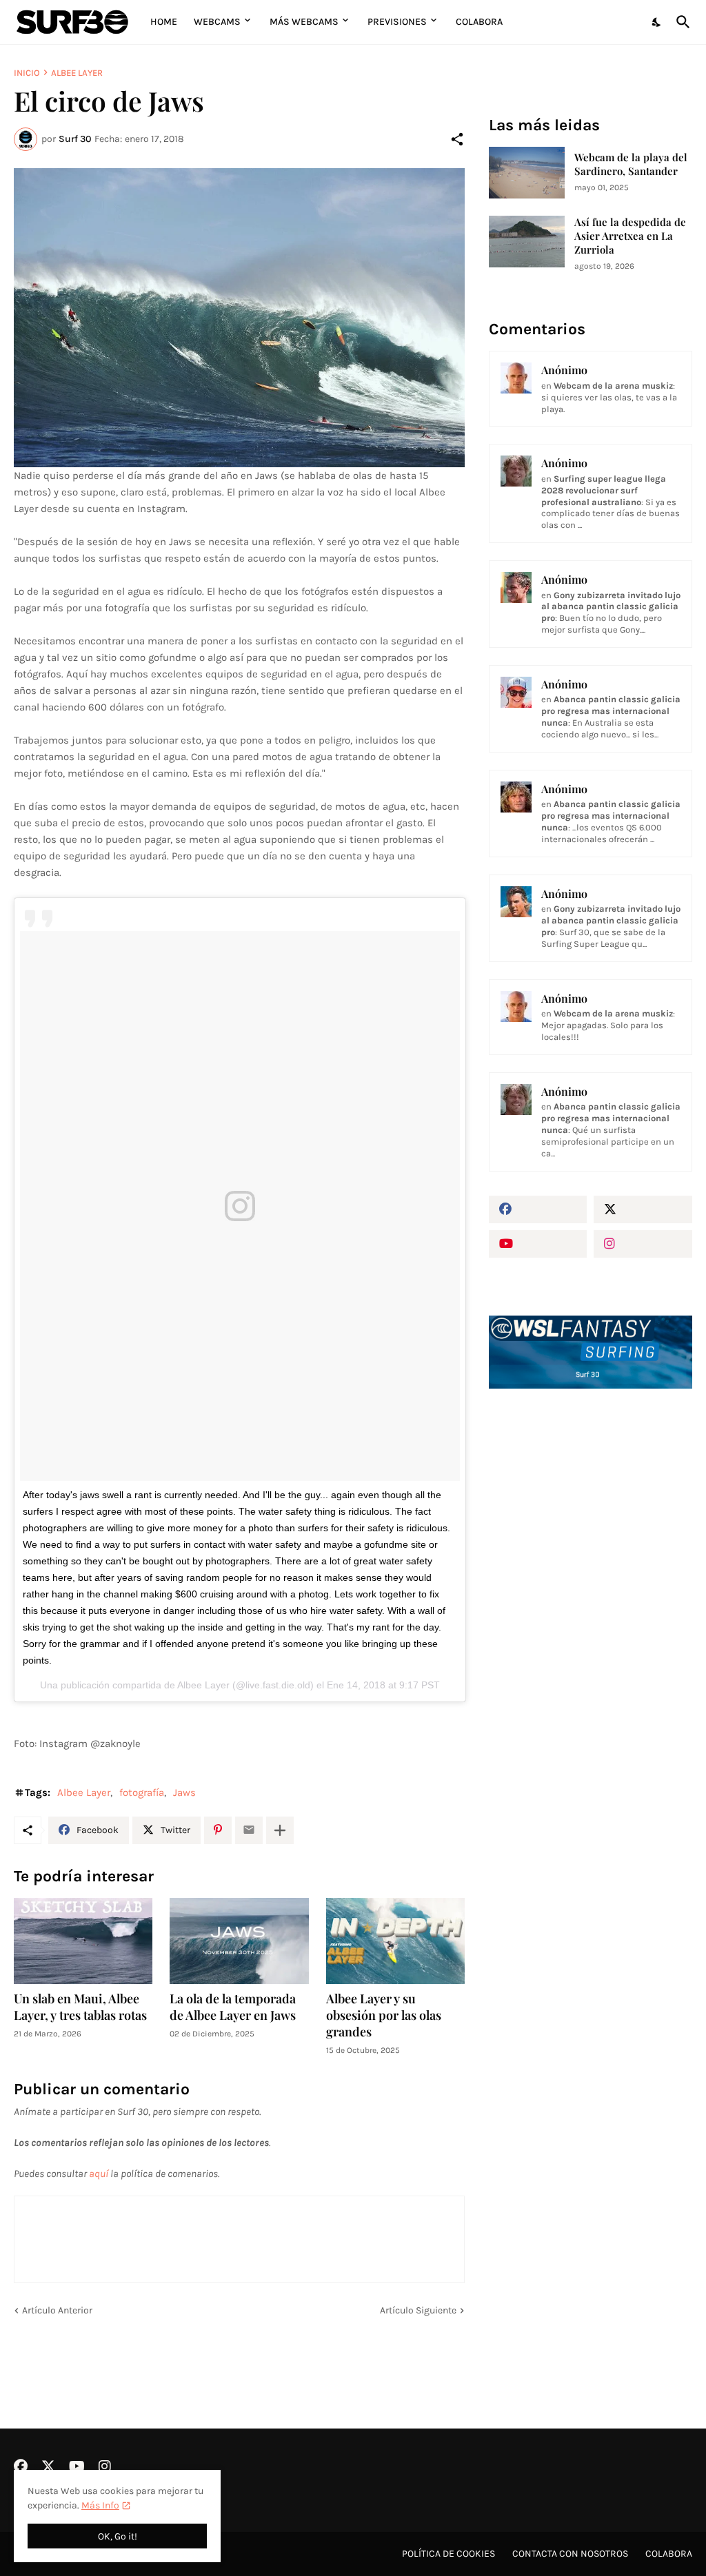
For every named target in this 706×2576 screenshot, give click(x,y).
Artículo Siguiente (418, 2310)
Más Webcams (304, 22)
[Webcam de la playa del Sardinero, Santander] (527, 173)
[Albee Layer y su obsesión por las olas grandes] (395, 1941)
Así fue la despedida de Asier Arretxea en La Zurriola (630, 236)
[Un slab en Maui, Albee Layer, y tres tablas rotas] (83, 1941)
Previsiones (397, 22)
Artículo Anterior (57, 2310)
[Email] (249, 1830)
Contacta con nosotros (570, 2554)
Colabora (479, 22)
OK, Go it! (118, 2536)
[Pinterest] (218, 1830)
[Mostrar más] (280, 1830)
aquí (99, 2174)
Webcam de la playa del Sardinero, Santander (631, 164)
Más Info (100, 2505)
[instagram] (643, 1244)
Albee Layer (77, 73)
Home (164, 22)
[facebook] (538, 1209)
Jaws (184, 1792)
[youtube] (538, 1244)
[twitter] (643, 1209)
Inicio (27, 73)
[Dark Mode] (657, 22)
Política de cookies (448, 2554)
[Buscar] (680, 22)
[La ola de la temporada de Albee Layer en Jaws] (239, 1941)
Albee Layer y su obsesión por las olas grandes (384, 2015)
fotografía (142, 1792)
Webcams (217, 22)
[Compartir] (457, 139)
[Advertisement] (591, 1512)
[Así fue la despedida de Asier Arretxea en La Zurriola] (527, 242)
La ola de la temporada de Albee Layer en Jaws (233, 2007)
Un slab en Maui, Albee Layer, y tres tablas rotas (80, 2007)
